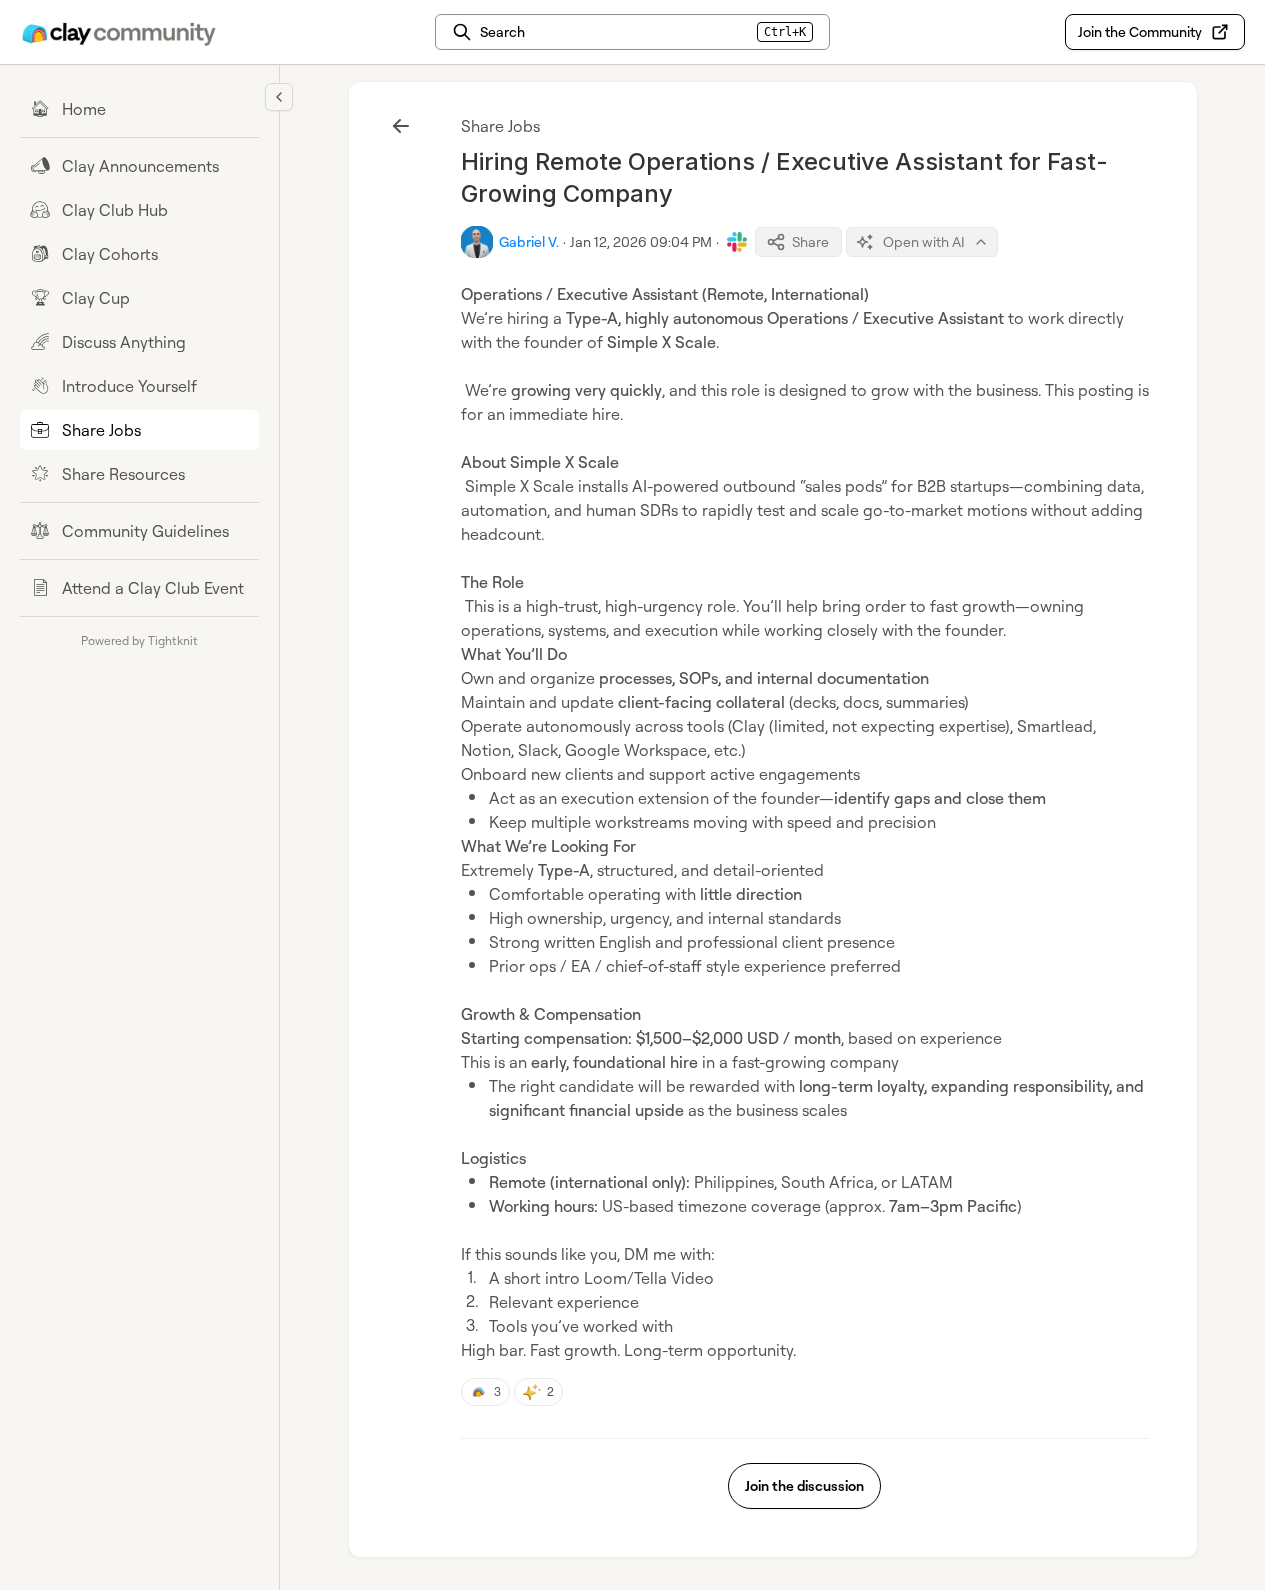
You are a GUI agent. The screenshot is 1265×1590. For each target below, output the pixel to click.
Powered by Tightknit (139, 640)
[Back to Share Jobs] (401, 126)
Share (810, 241)
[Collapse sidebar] (279, 97)
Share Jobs (500, 126)
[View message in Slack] (737, 242)
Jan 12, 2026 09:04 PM (641, 241)
